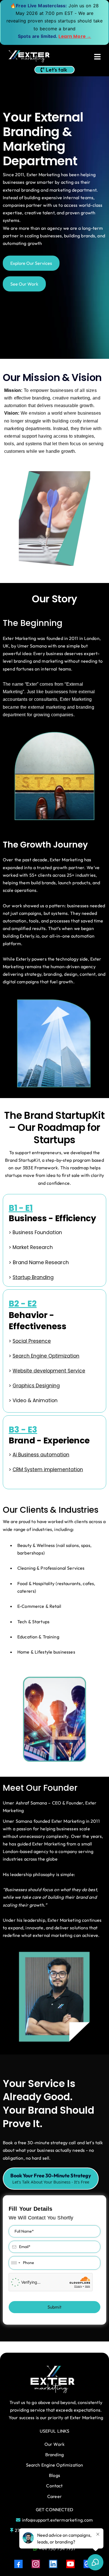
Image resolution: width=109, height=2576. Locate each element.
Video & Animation (35, 1401)
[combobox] (15, 2263)
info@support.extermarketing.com (58, 2520)
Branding (54, 2455)
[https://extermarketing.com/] (29, 57)
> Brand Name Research (39, 1262)
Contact (54, 2486)
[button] (97, 57)
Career (54, 2496)
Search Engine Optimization (55, 2465)
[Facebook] (18, 2564)
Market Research (33, 1247)
